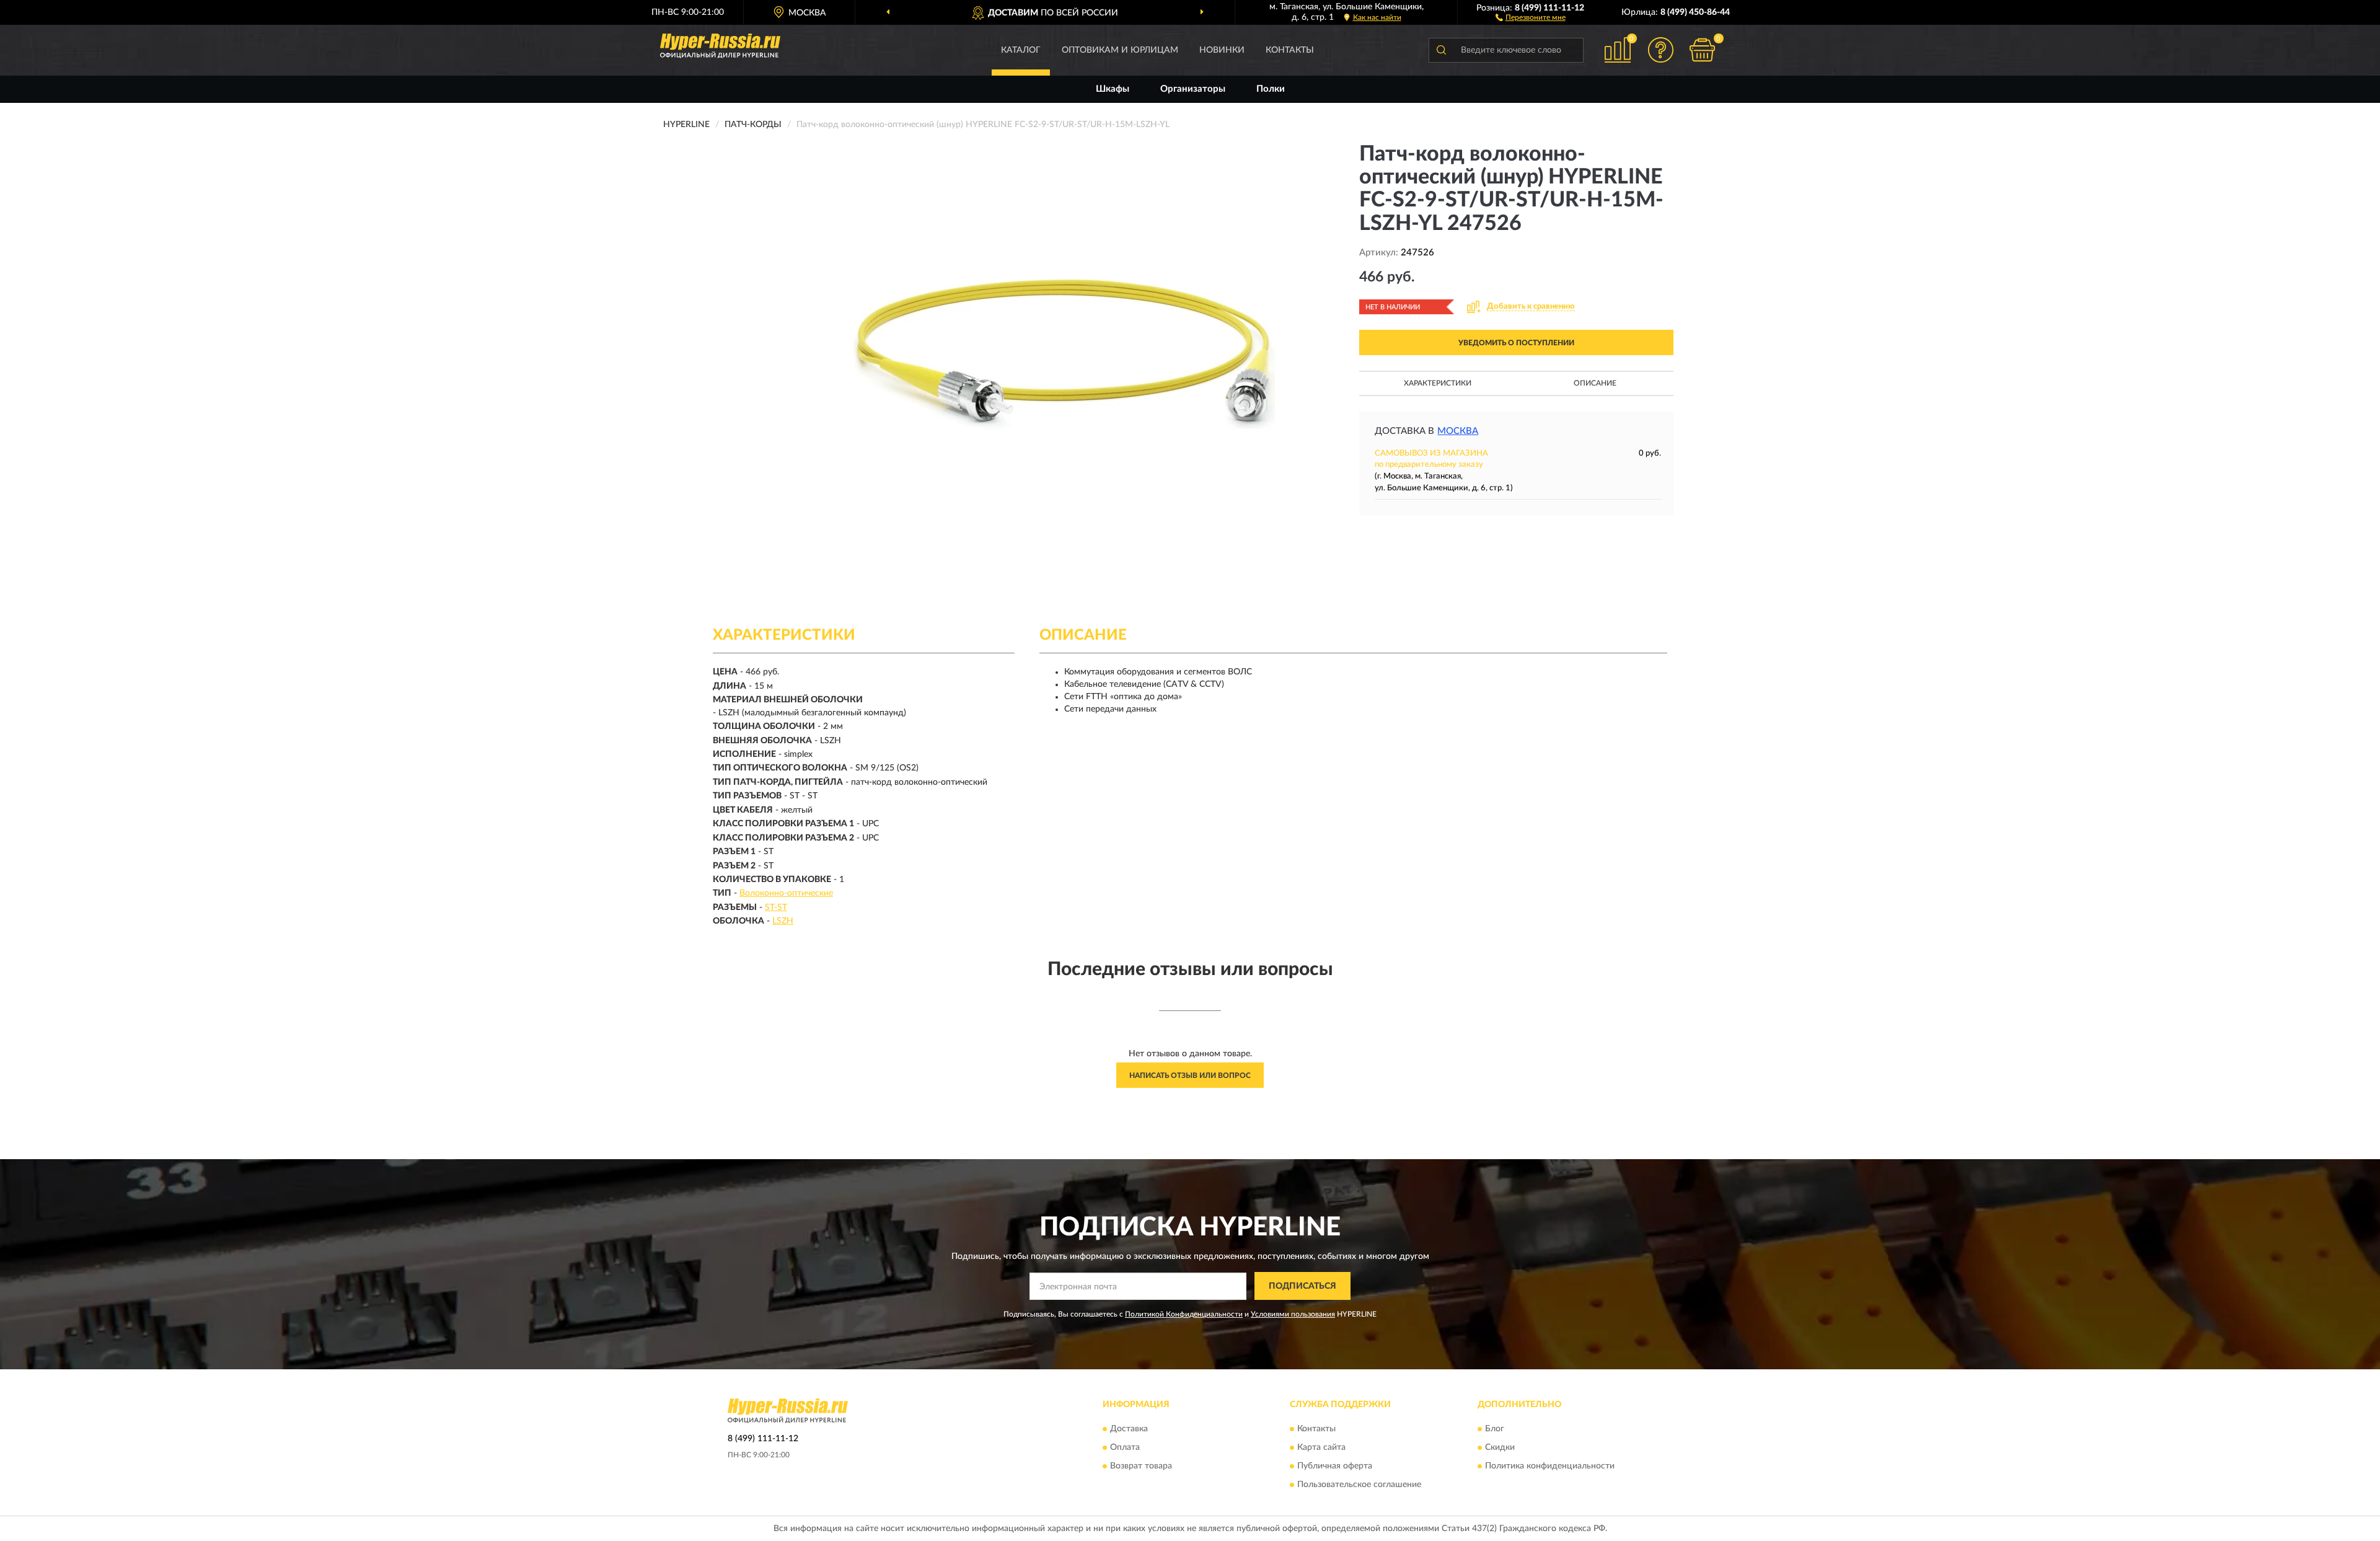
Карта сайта (1321, 1447)
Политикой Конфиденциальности (1184, 1314)
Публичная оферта (1335, 1466)
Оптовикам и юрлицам (1120, 50)
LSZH (783, 921)
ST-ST (776, 907)
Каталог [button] (1021, 50)
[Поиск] (1441, 50)
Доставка (1129, 1429)
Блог (1495, 1429)
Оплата (1125, 1447)
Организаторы (1193, 89)
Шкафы (1113, 89)
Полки (1271, 89)
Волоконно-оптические (786, 893)
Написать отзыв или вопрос (1190, 1075)
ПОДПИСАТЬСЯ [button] (1302, 1286)
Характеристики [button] (1438, 383)
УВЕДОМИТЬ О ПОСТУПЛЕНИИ (1516, 343)
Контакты (1290, 50)
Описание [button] (1595, 383)
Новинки (1222, 50)
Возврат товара (1141, 1466)
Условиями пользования (1293, 1314)
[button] (1531, 17)
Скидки (1500, 1447)
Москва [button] (1458, 431)
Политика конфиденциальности (1550, 1466)
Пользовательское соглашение (1359, 1485)
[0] (1703, 50)
